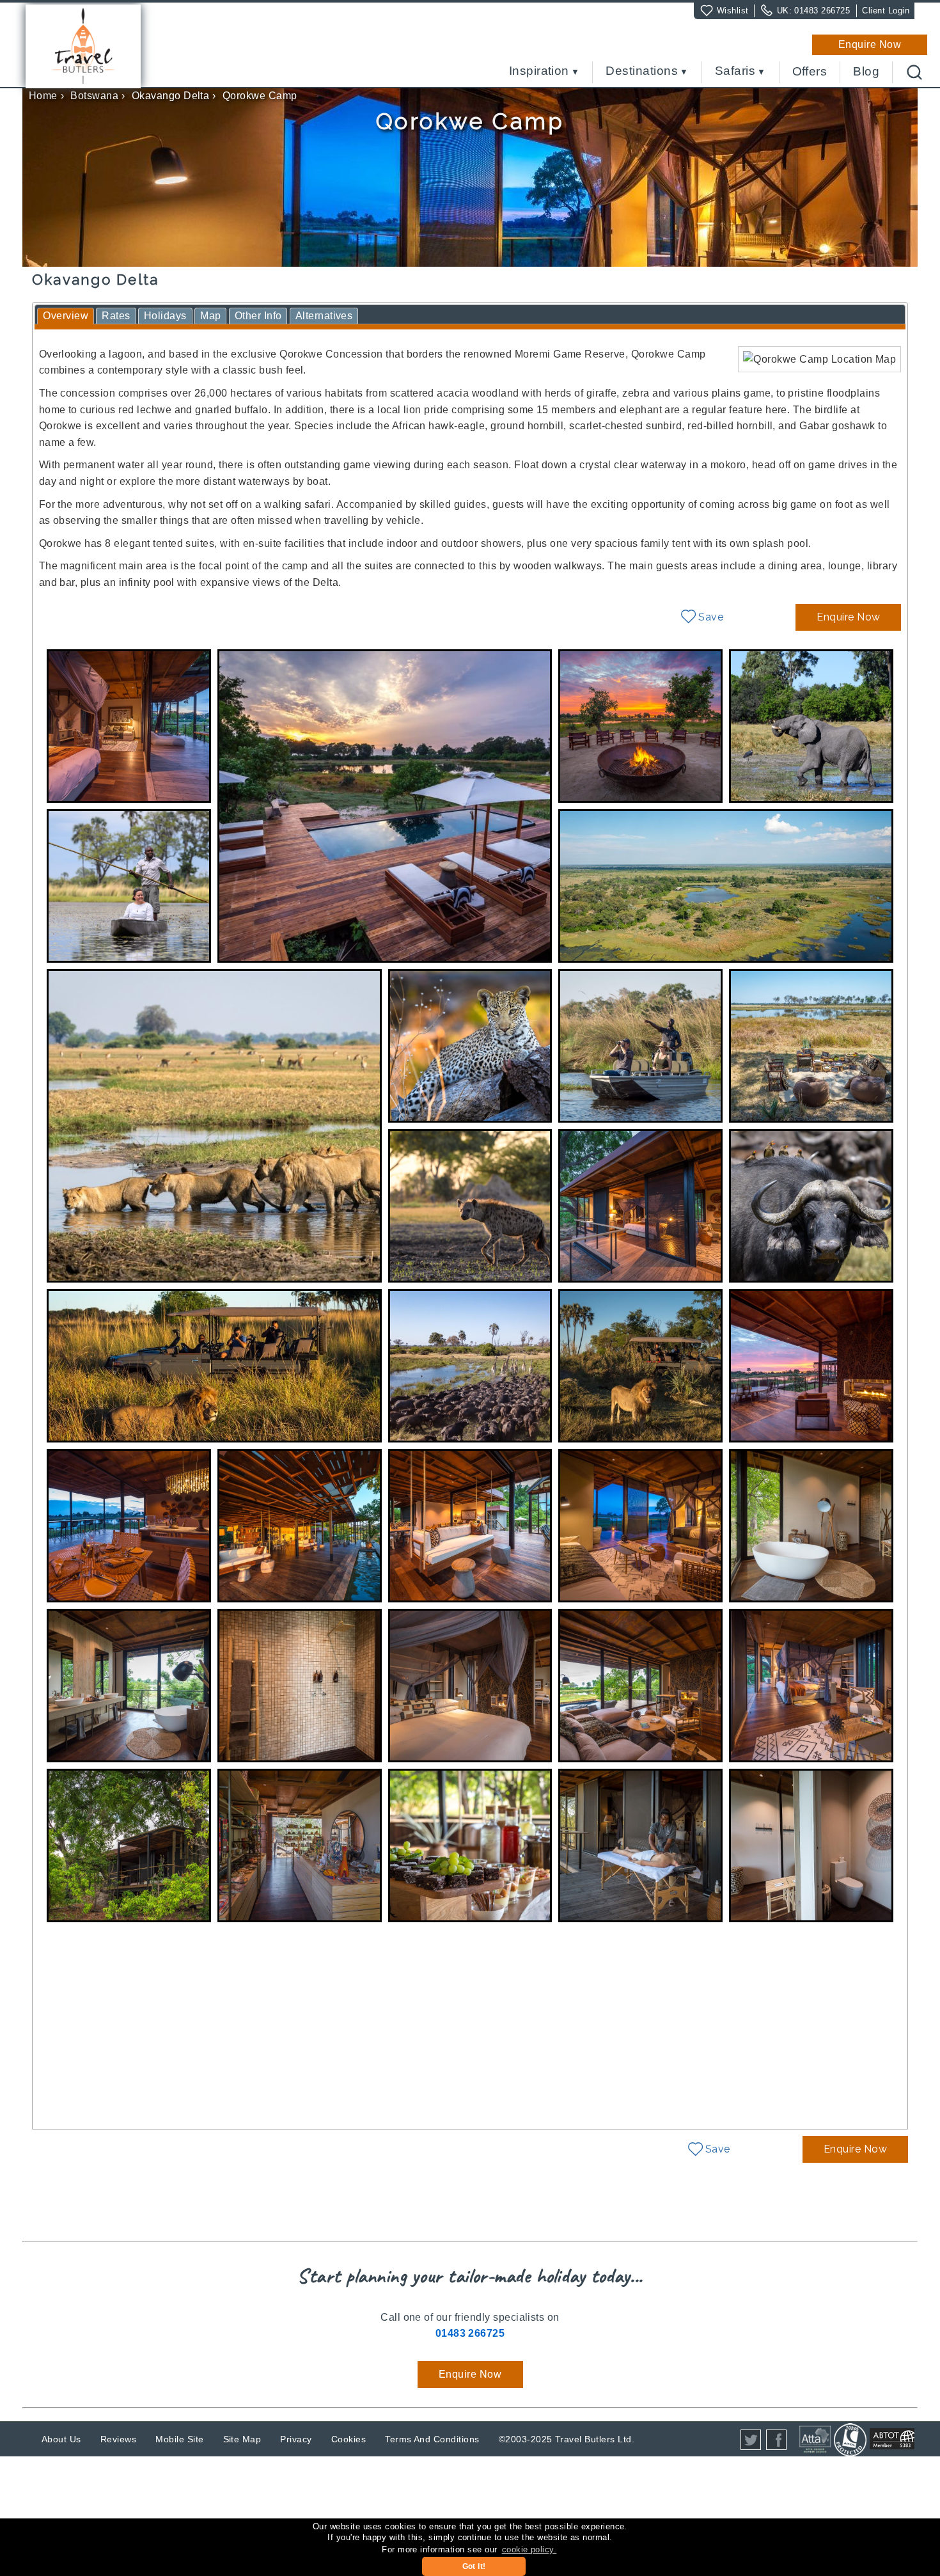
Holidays (165, 316)
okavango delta (171, 96)
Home (43, 96)
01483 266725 (822, 11)
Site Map (242, 2439)
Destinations (642, 71)
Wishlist (733, 11)
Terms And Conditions (432, 2439)
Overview (66, 316)
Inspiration (539, 71)
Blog (866, 72)
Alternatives (324, 316)
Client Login (886, 11)
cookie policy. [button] (529, 2549)
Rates (116, 316)
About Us (61, 2439)
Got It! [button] (474, 2566)
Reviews (118, 2439)
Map (210, 316)
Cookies (349, 2439)
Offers (810, 72)
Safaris (735, 71)
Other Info (258, 316)
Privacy (296, 2439)
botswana (94, 96)
